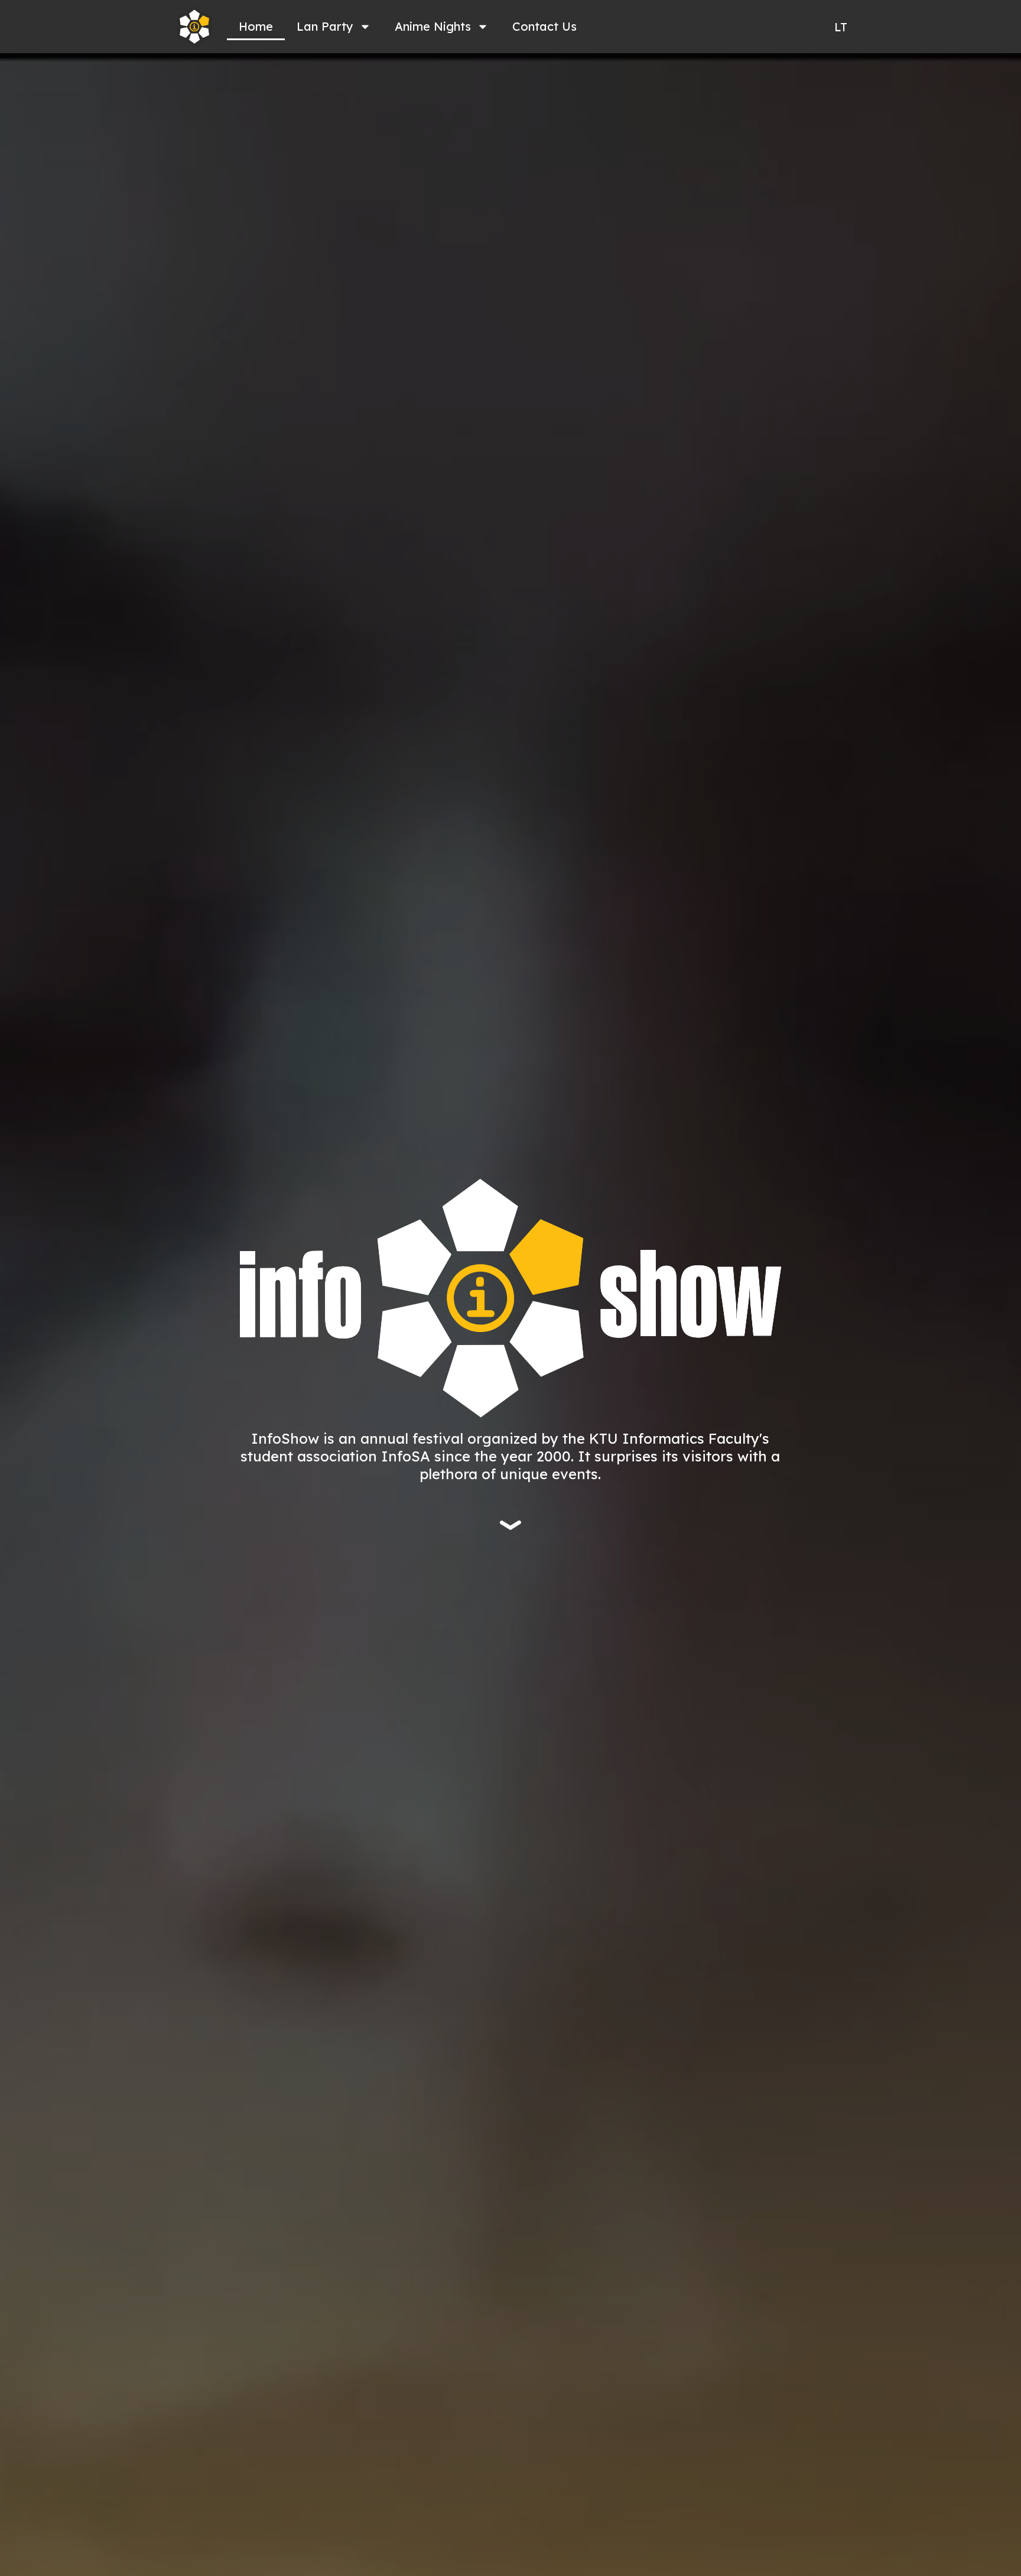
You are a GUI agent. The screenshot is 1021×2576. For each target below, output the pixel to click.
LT (841, 27)
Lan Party (325, 26)
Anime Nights (433, 26)
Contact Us (544, 26)
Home (256, 26)
